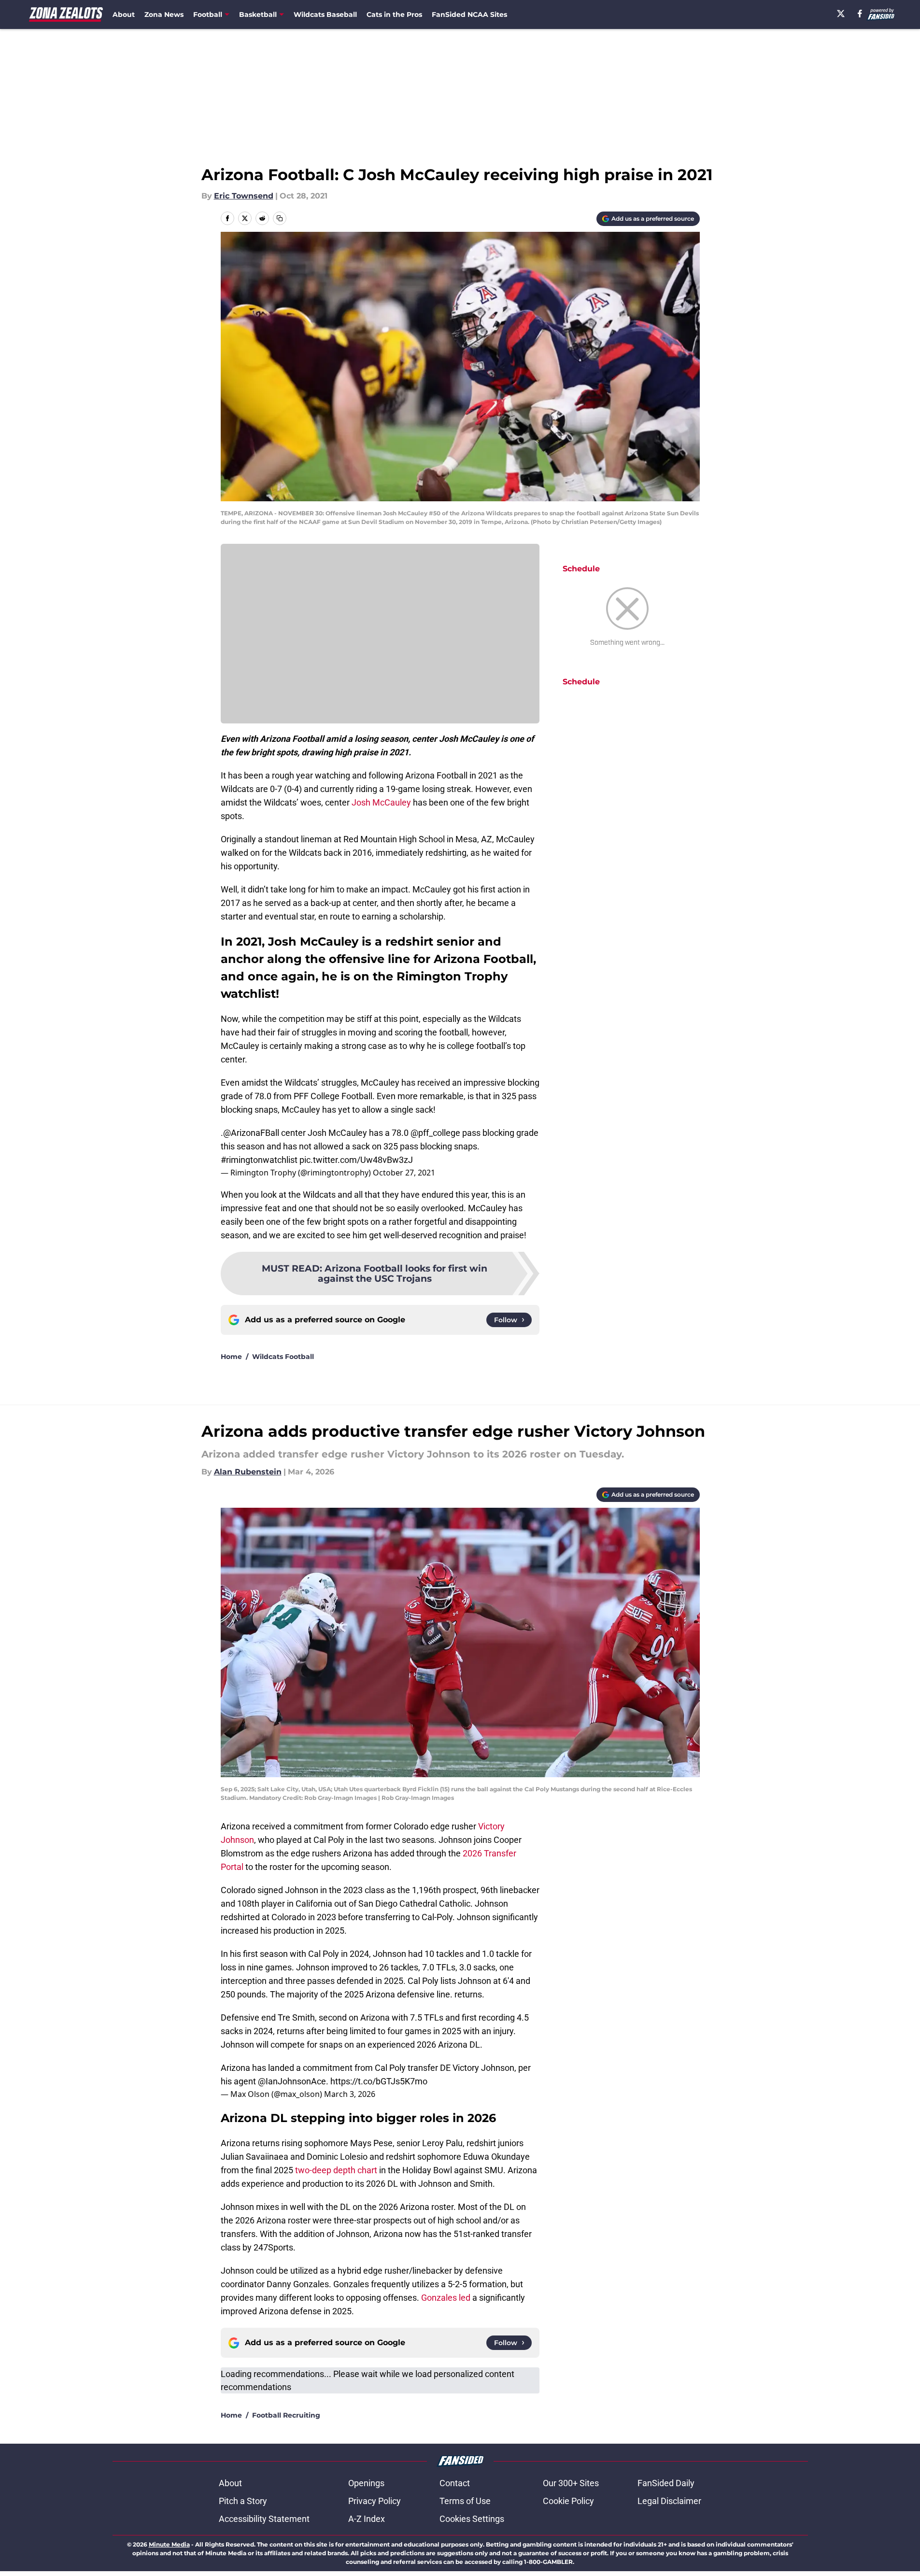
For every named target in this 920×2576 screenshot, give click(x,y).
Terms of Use (465, 2501)
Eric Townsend (244, 196)
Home (231, 1357)
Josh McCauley (381, 802)
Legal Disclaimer (669, 2501)
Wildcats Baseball (325, 14)
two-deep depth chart (336, 2170)
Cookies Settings (472, 2519)
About (124, 14)
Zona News (164, 14)
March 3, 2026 (350, 2094)
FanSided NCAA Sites (469, 14)
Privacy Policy (375, 2501)
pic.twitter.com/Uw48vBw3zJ (356, 1160)
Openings (366, 2483)
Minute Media (169, 2544)
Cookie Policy (568, 2501)
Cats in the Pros (394, 14)
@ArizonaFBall (251, 1133)
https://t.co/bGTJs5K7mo (379, 2081)
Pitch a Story (243, 2501)
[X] (841, 14)
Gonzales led (446, 2298)
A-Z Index (367, 2519)
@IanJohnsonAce (292, 2081)
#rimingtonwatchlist (259, 1160)
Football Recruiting (286, 2415)
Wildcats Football (283, 1357)
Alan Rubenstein (248, 1472)
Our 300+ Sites (571, 2483)
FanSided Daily (666, 2483)
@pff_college (435, 1133)
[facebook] (860, 14)
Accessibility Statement (264, 2519)
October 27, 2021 (404, 1173)
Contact (455, 2483)
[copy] (280, 218)
